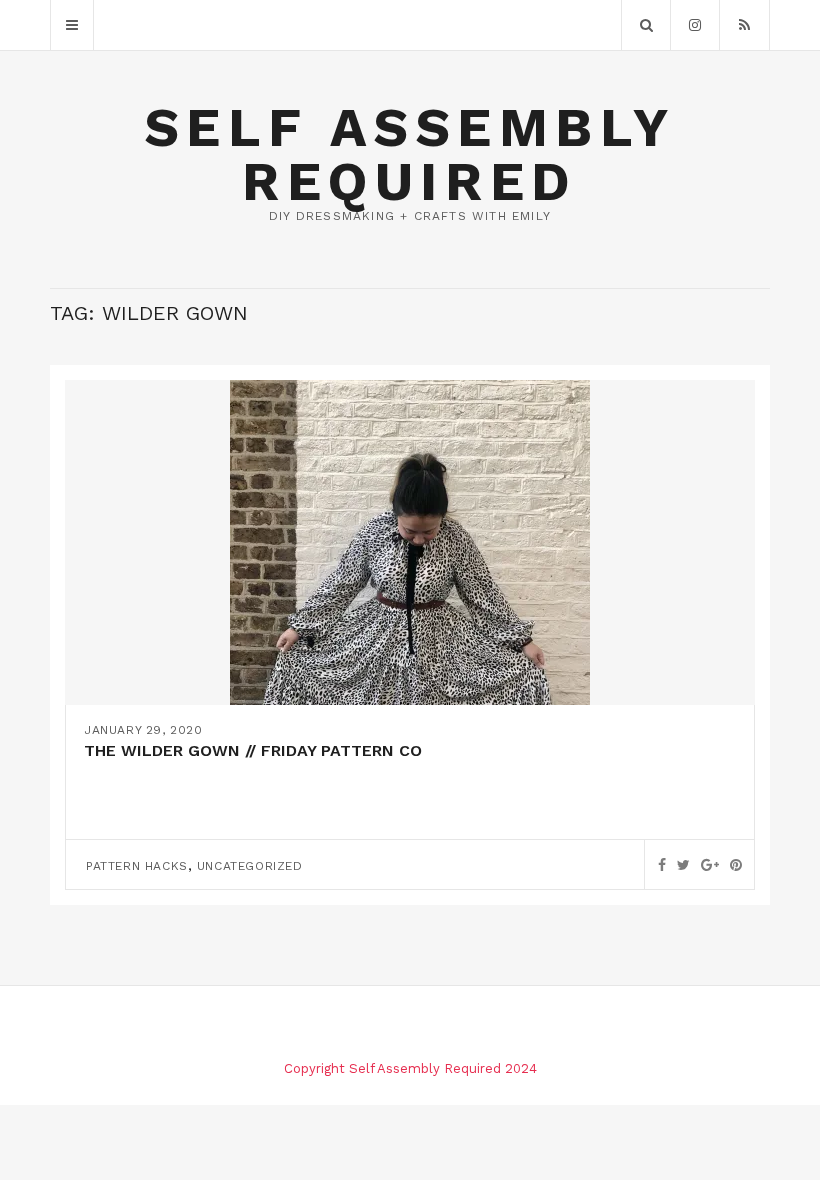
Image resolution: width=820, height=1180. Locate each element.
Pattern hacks (137, 866)
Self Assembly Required (410, 154)
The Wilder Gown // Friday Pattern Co (253, 750)
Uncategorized (250, 866)
